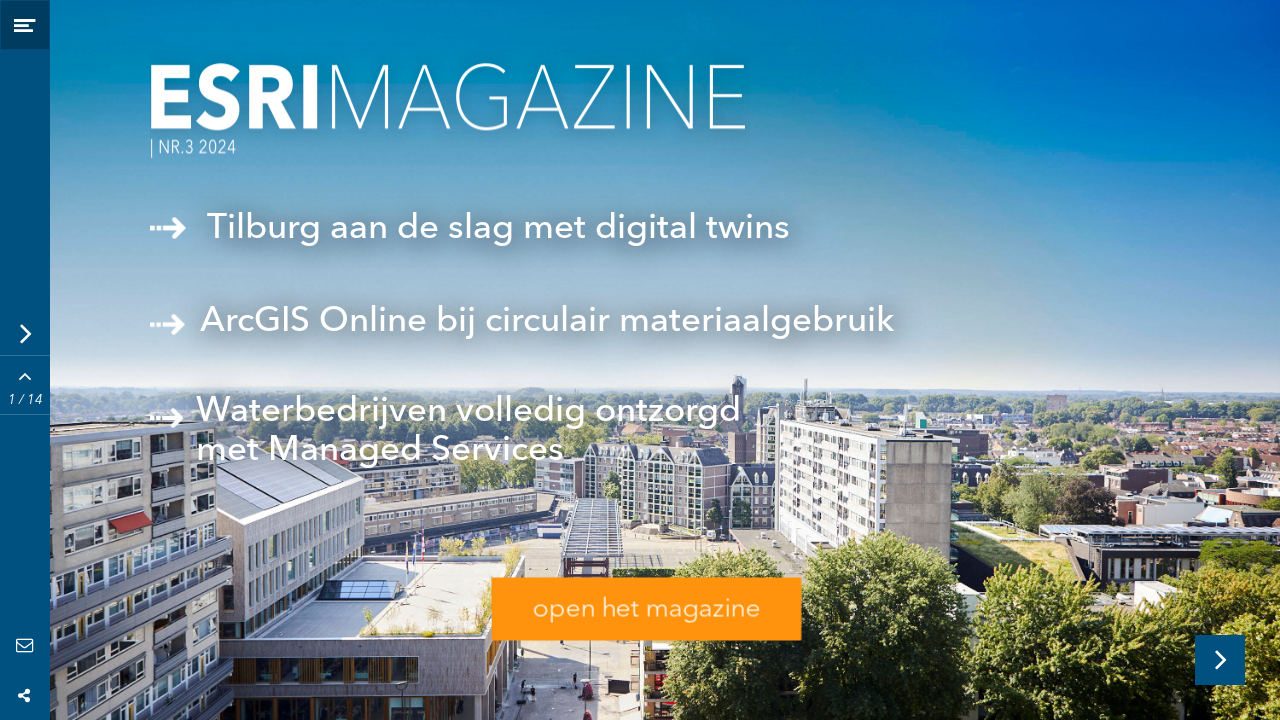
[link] (646, 439)
